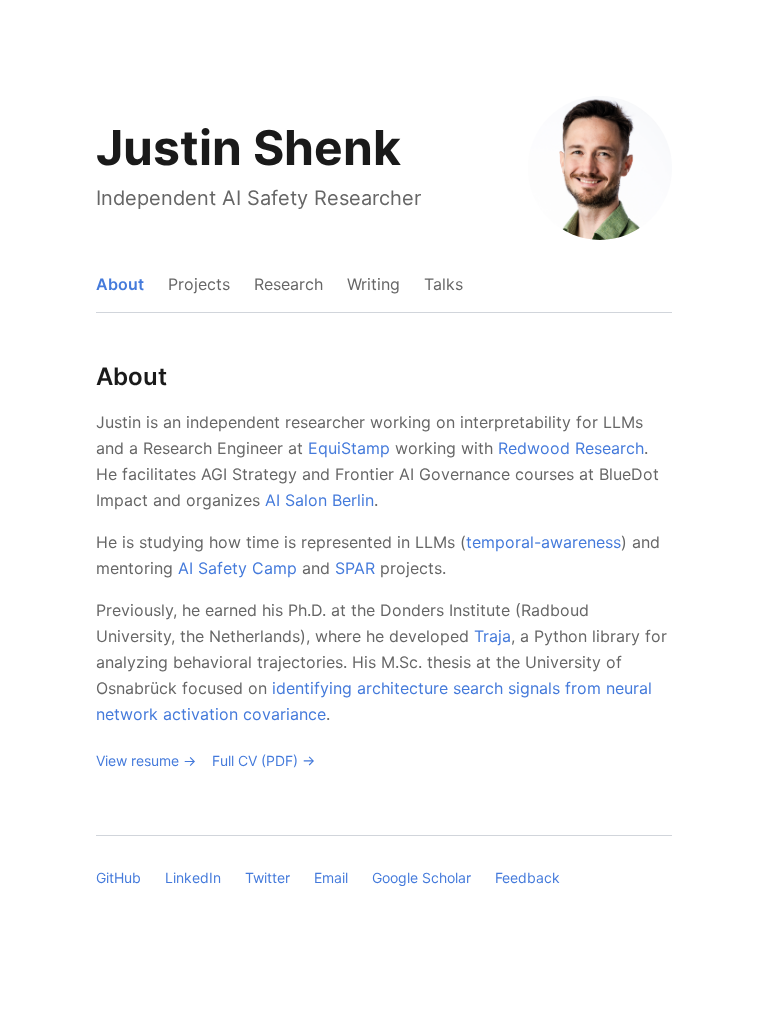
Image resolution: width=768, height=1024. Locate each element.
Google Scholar (421, 877)
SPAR (355, 568)
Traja (492, 636)
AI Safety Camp (237, 568)
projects (199, 284)
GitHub (118, 877)
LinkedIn (193, 877)
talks (443, 284)
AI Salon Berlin (319, 500)
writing (373, 284)
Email (331, 877)
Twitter (267, 877)
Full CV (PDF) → (263, 760)
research (288, 284)
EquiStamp (349, 448)
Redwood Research (571, 448)
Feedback (527, 877)
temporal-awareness (543, 542)
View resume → (146, 760)
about (120, 284)
